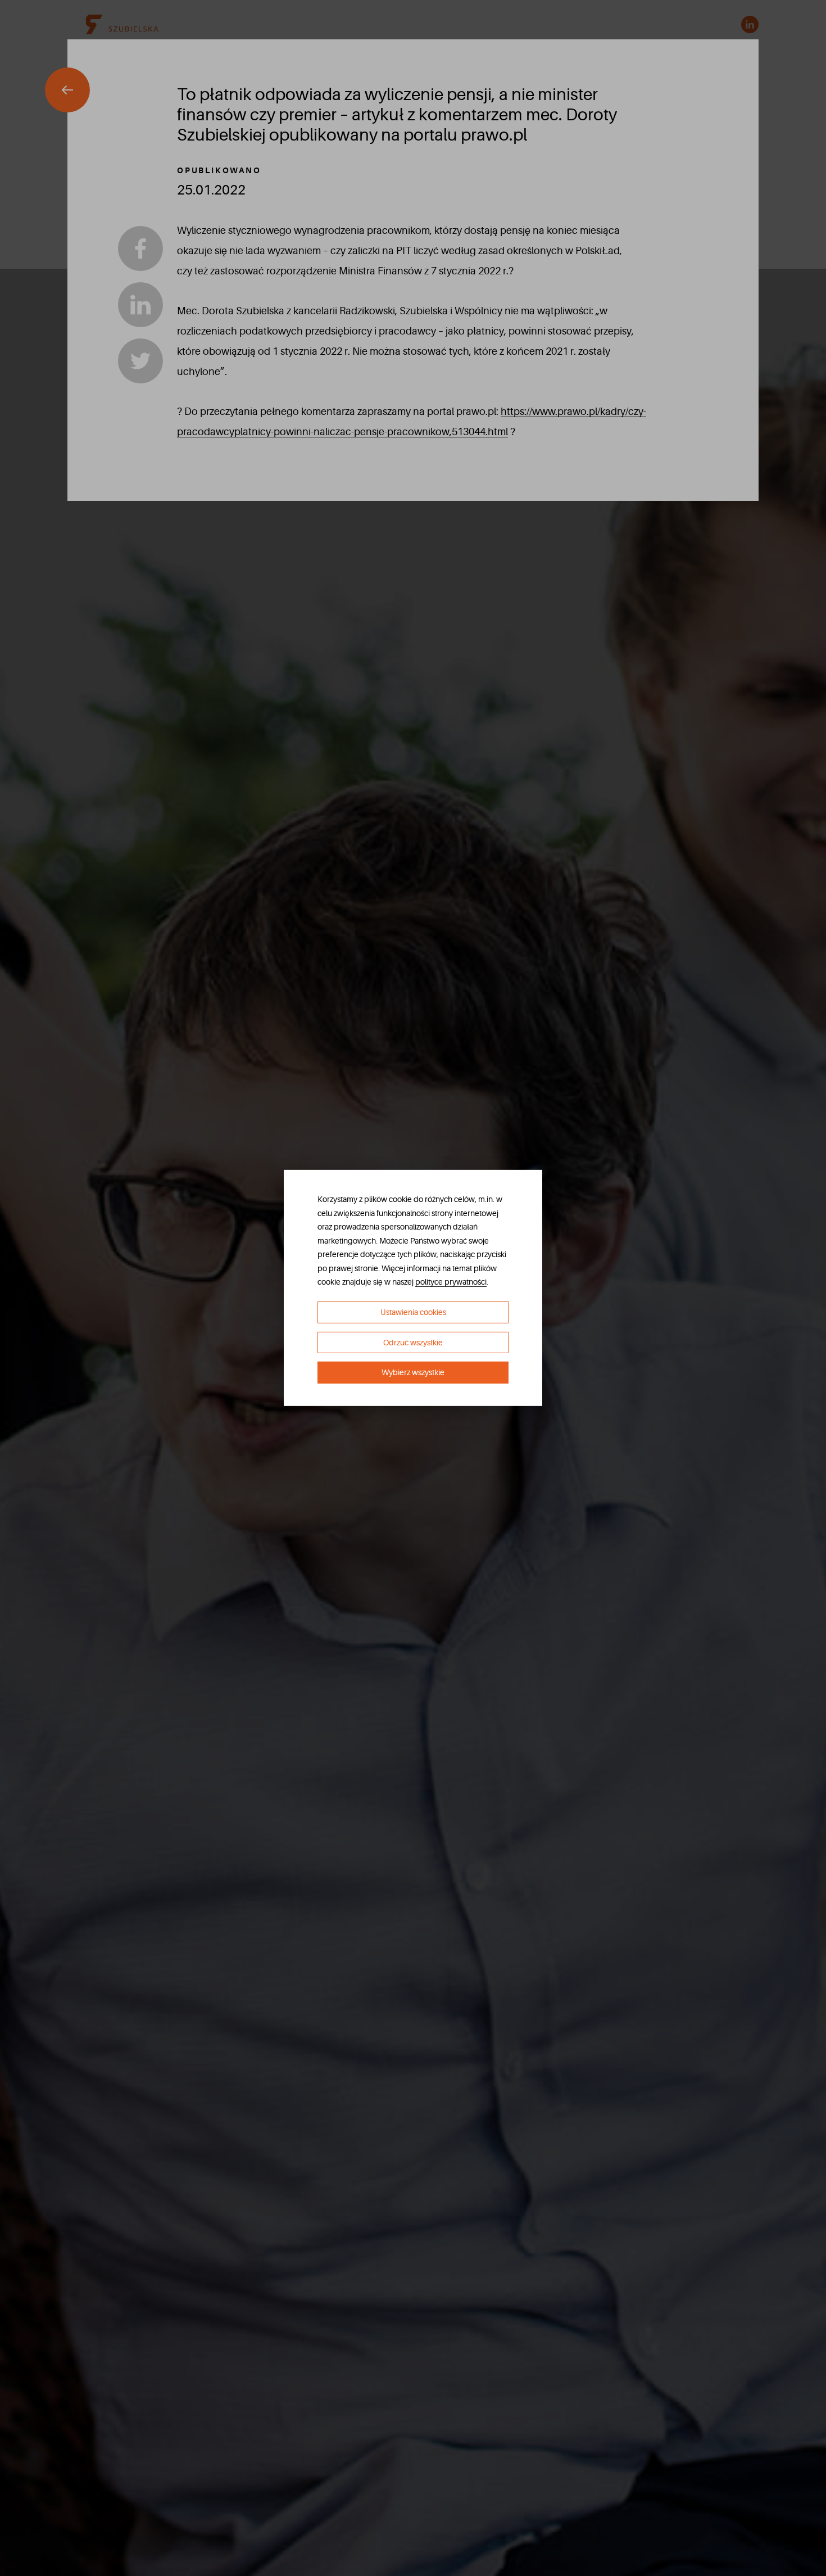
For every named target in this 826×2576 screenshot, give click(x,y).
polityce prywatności (451, 1282)
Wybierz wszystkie (413, 1372)
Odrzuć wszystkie (413, 1343)
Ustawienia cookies (413, 1312)
